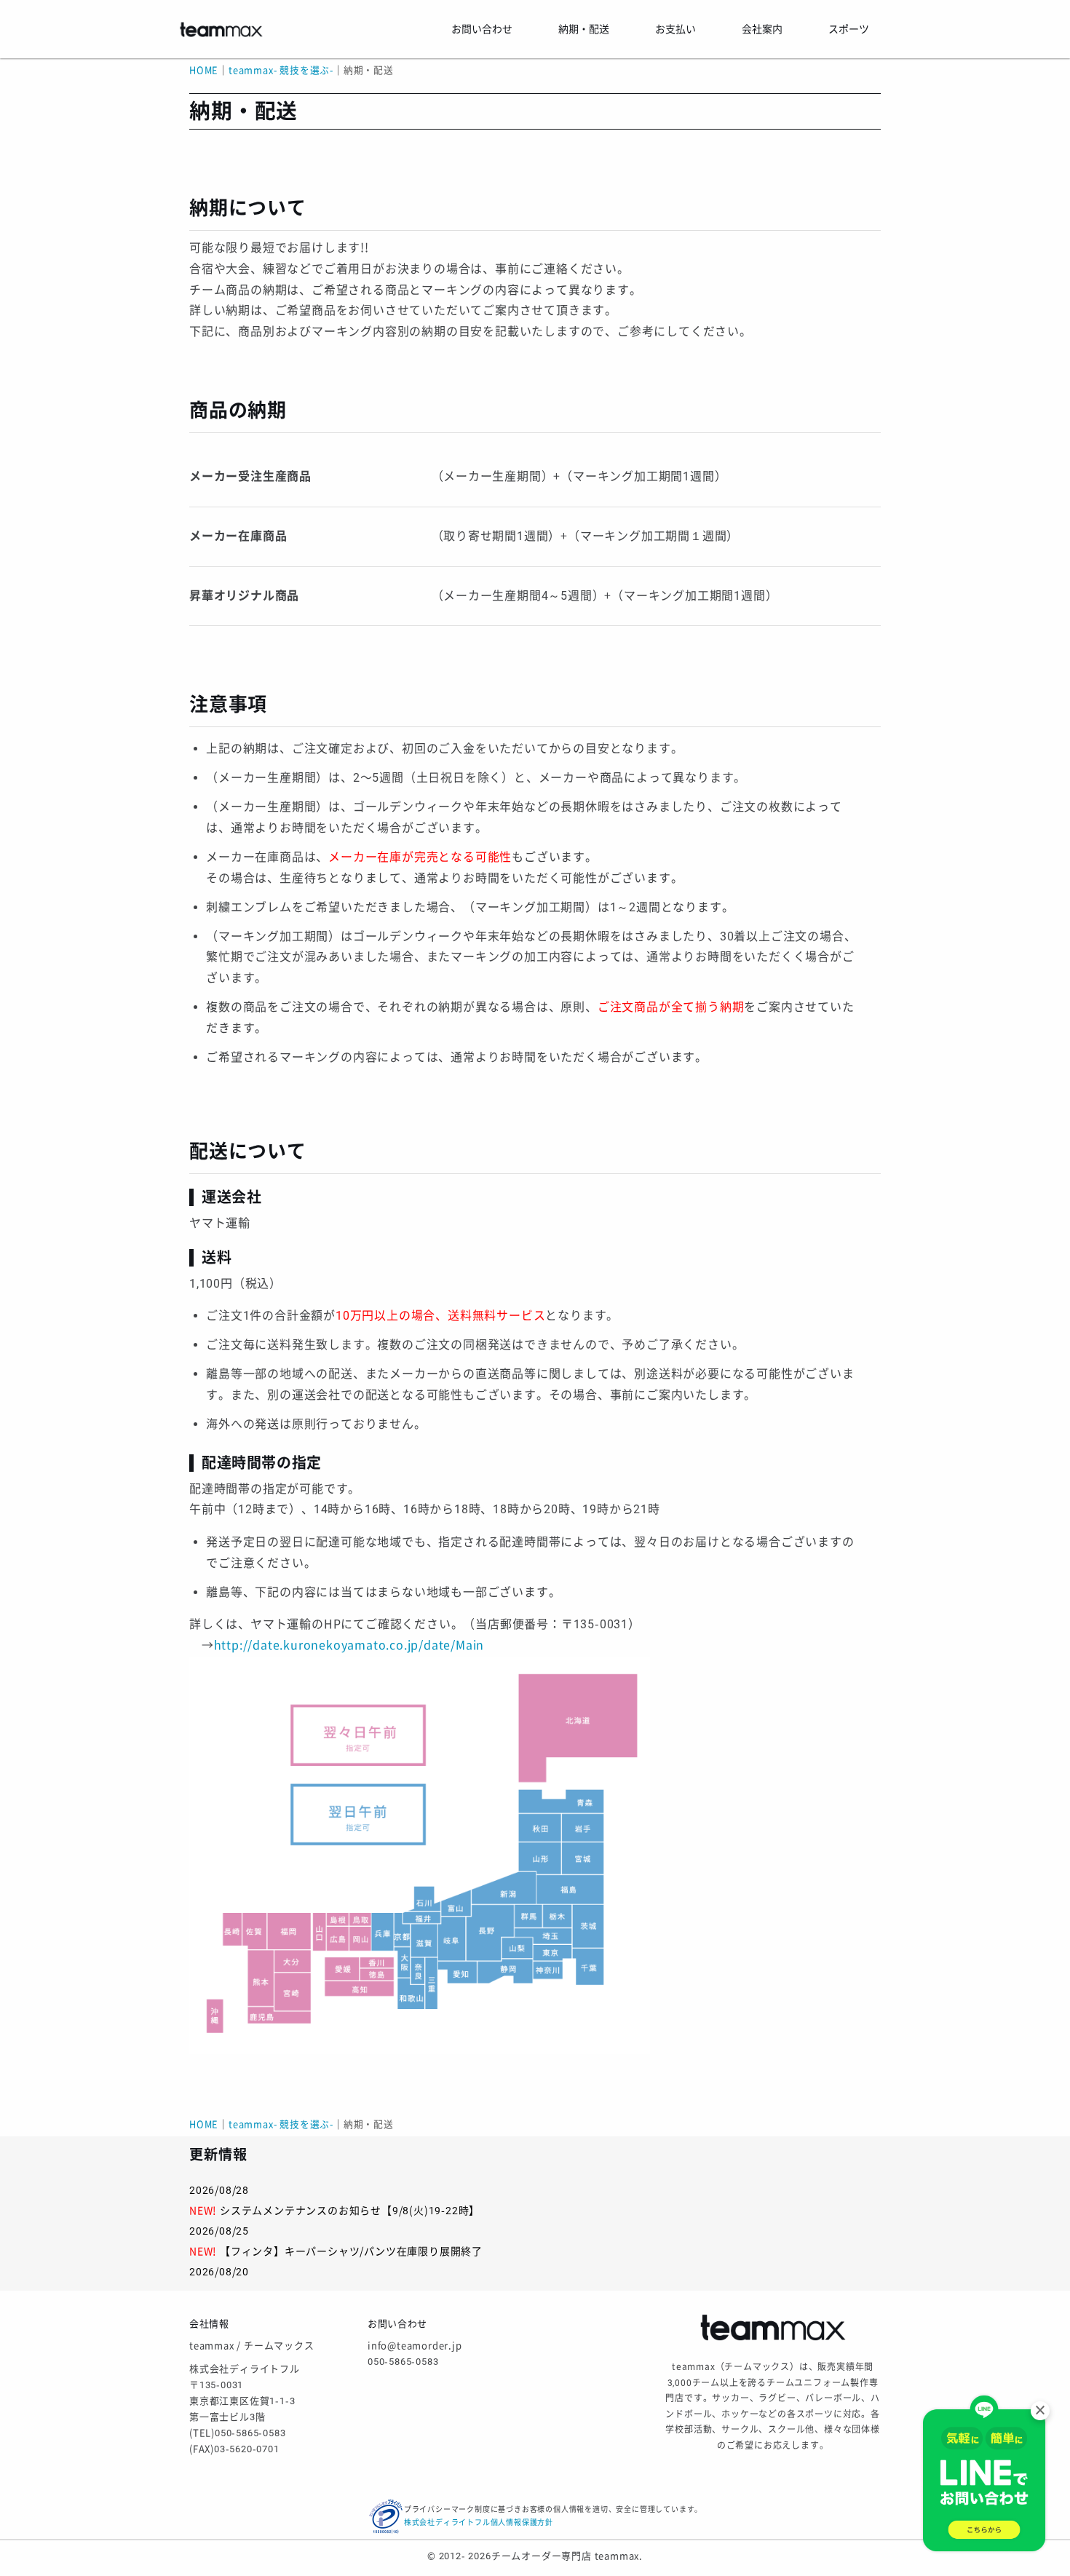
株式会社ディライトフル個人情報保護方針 (479, 2523)
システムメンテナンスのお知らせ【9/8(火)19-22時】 (350, 2211)
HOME (204, 70)
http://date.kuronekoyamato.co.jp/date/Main (349, 1645)
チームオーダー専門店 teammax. (567, 2556)
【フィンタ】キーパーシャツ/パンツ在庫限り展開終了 (351, 2251)
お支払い (675, 29)
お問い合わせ (482, 29)
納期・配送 (584, 29)
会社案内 (762, 29)
